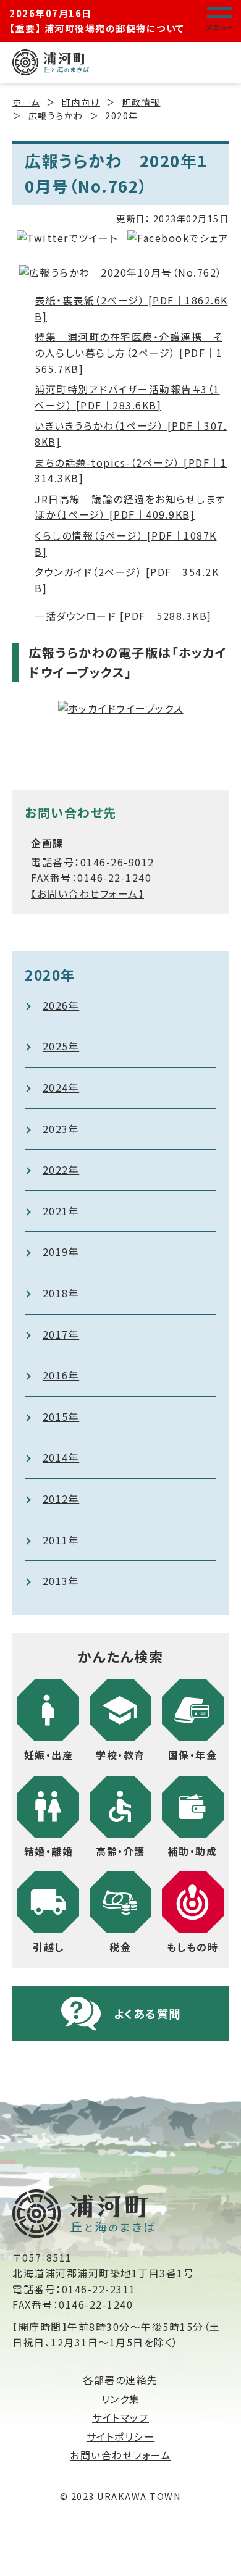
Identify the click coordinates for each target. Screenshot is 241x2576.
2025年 (61, 1046)
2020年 (122, 115)
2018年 (61, 1293)
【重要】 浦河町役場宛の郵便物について (97, 28)
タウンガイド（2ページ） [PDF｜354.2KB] (127, 580)
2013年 (61, 1581)
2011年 (61, 1540)
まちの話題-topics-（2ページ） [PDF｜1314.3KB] (131, 470)
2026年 (61, 1005)
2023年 (61, 1129)
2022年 (61, 1169)
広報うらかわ (56, 115)
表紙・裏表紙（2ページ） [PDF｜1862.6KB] (131, 308)
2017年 (61, 1334)
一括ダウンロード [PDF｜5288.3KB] (123, 616)
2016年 (61, 1375)
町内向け (81, 102)
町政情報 (142, 102)
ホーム (26, 102)
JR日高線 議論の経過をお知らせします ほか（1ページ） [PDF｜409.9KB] (132, 507)
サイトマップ (120, 2417)
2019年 (61, 1252)
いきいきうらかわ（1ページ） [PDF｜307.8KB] (131, 433)
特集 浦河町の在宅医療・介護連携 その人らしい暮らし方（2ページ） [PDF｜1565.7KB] (129, 352)
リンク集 (121, 2399)
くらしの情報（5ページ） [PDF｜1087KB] (126, 543)
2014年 (61, 1457)
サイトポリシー (121, 2436)
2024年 (61, 1087)
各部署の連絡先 (120, 2380)
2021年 (61, 1211)
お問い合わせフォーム (120, 2455)
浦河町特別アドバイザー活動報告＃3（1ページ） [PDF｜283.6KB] (127, 397)
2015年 (61, 1416)
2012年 (61, 1499)
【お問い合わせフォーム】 (87, 893)
